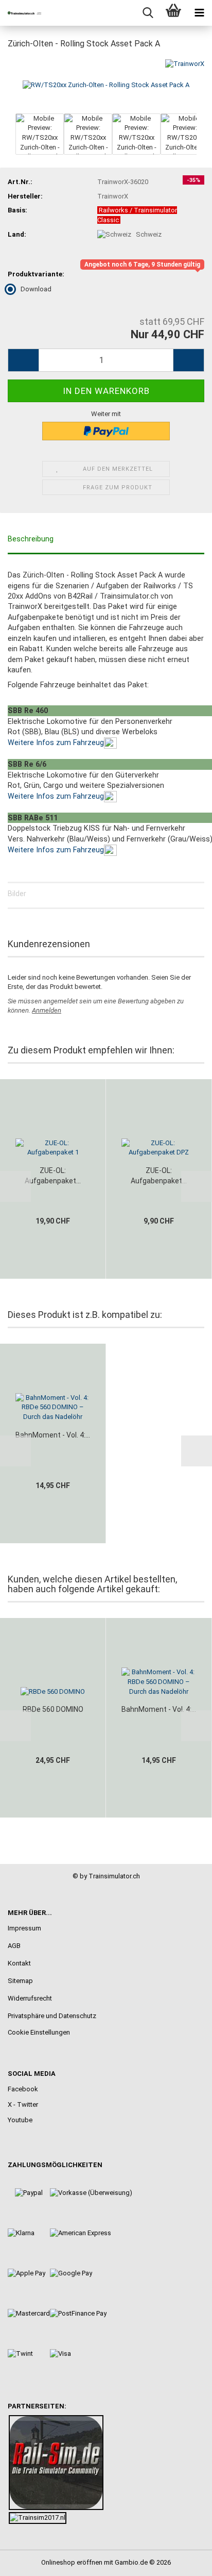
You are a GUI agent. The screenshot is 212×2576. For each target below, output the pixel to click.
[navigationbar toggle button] (199, 13)
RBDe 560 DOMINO (53, 1709)
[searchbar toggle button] (148, 13)
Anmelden (47, 1010)
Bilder (17, 894)
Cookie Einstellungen (39, 2032)
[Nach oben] (184, 2561)
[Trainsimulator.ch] (21, 13)
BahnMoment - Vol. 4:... (53, 1435)
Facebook (23, 2089)
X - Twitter (23, 2104)
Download (36, 289)
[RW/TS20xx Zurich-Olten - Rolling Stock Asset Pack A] (106, 84)
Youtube (20, 2120)
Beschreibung (31, 539)
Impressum (24, 1928)
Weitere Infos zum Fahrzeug (56, 742)
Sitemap (20, 1981)
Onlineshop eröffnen (72, 2562)
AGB (14, 1946)
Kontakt (19, 1963)
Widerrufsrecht (30, 1998)
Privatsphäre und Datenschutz (52, 2016)
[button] (23, 360)
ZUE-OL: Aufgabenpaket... (53, 1176)
